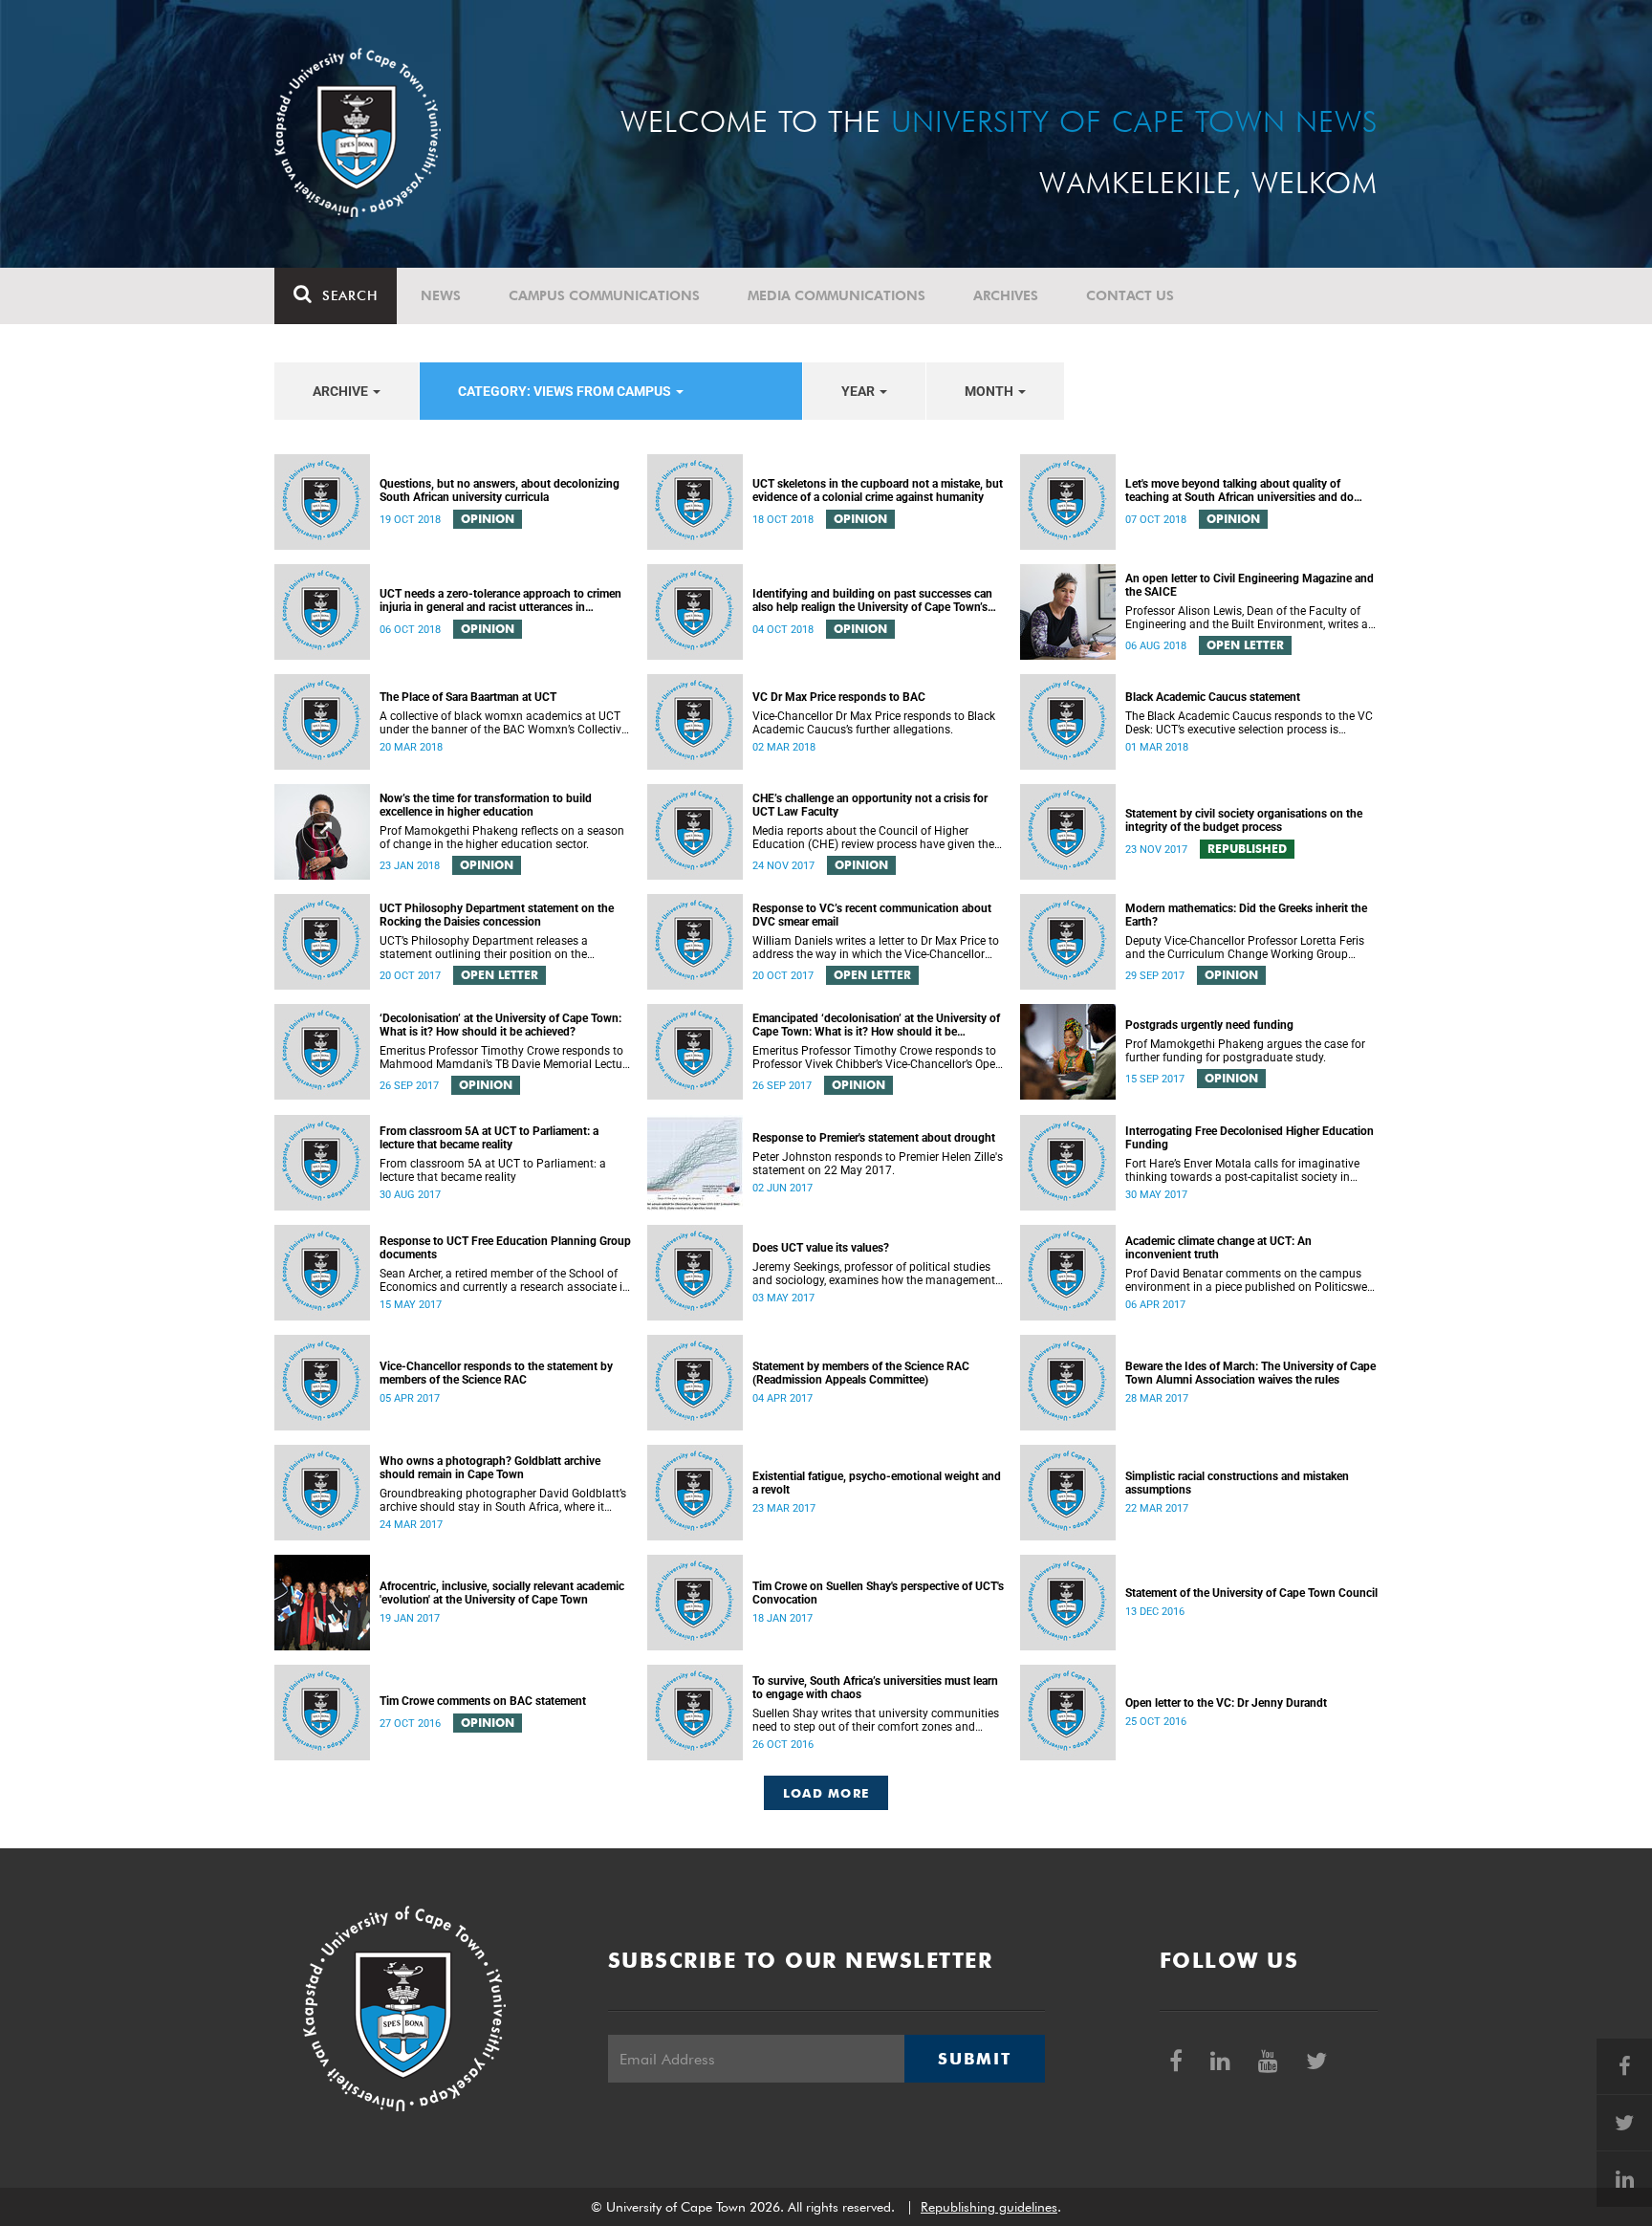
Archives (1006, 295)
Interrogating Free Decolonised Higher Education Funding (1250, 1138)
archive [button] (342, 391)
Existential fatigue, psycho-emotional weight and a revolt (877, 1483)
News (441, 295)
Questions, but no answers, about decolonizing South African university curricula (500, 491)
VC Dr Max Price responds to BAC (839, 697)
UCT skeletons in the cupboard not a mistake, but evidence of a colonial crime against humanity (878, 491)
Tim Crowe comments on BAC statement (483, 1701)
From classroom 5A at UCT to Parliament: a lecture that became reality (489, 1138)
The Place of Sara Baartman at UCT (468, 697)
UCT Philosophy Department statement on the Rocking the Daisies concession (497, 915)
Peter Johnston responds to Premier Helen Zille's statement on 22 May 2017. (878, 1164)
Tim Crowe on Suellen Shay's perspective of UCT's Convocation (878, 1593)
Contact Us (1130, 295)
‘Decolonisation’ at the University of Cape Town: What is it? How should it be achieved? (500, 1025)
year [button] (859, 391)
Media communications (837, 295)
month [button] (990, 391)
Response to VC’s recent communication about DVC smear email (872, 915)
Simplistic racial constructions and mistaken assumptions (1237, 1483)
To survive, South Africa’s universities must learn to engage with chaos (875, 1688)
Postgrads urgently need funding (1209, 1025)
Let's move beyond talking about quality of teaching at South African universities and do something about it (1239, 491)
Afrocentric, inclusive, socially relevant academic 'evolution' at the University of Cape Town (502, 1593)
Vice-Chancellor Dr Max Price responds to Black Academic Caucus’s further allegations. (874, 723)
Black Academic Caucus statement (1213, 697)
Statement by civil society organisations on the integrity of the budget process (1244, 820)
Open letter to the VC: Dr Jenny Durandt (1226, 1703)
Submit (974, 2059)
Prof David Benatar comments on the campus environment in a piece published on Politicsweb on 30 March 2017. (1250, 1280)
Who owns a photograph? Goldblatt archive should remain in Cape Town (490, 1468)
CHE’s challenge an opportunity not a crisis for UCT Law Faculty (870, 805)
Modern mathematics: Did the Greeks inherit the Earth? (1246, 915)
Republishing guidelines (989, 2207)
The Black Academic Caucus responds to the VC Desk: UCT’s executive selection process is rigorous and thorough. (1249, 723)
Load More (826, 1793)
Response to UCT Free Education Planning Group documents (505, 1248)
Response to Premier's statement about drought (874, 1138)
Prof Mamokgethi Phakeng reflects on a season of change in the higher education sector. (502, 838)
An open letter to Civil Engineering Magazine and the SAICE (1250, 585)
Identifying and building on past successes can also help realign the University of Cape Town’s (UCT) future (872, 600)
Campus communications (604, 295)
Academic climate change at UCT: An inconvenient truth (1218, 1248)
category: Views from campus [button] (566, 391)
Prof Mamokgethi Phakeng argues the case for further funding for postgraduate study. (1245, 1051)
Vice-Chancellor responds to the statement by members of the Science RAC (496, 1373)
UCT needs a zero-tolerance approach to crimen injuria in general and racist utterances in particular (500, 600)
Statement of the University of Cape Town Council (1251, 1593)
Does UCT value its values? (821, 1248)
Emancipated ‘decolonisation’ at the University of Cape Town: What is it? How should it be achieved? (876, 1025)
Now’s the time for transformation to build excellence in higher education (486, 805)
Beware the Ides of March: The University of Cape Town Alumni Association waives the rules (1250, 1373)
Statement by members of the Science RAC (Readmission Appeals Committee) (861, 1373)
